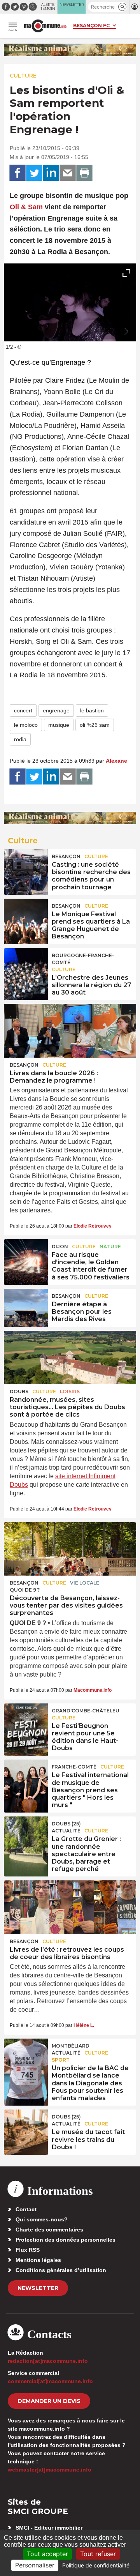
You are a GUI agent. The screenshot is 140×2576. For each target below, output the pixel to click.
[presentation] (109, 332)
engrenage (56, 710)
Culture (23, 76)
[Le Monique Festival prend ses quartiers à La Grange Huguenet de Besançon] (26, 916)
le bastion (92, 710)
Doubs (19, 1391)
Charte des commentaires (49, 2230)
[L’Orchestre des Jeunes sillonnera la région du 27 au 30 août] (26, 966)
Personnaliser (35, 2565)
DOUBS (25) (66, 1824)
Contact (26, 2209)
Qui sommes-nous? (42, 2219)
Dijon (60, 1246)
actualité (66, 1831)
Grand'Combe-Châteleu (86, 1711)
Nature (110, 1246)
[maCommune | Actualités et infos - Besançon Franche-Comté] (45, 26)
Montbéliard (71, 2046)
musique (59, 725)
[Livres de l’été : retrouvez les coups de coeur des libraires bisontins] (70, 1907)
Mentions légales (38, 2260)
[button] (122, 7)
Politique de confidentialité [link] (96, 2565)
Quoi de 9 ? (25, 1590)
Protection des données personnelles (66, 2240)
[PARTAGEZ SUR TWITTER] (34, 173)
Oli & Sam (26, 207)
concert (23, 710)
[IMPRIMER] (84, 173)
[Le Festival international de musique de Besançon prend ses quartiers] (26, 1777)
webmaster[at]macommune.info (50, 2470)
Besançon (66, 856)
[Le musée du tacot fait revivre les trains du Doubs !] (26, 2127)
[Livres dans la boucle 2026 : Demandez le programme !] (70, 1031)
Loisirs (70, 1391)
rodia (20, 739)
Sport (61, 2060)
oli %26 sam (95, 725)
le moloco (26, 725)
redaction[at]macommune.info (48, 2361)
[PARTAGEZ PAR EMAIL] (68, 173)
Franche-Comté (74, 1767)
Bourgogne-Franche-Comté (83, 959)
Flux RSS (28, 2250)
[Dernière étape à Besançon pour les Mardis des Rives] (26, 1306)
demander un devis (49, 2401)
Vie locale (85, 1583)
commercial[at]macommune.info (50, 2381)
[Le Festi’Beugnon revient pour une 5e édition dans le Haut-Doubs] (26, 1721)
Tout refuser (98, 2554)
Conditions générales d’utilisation (61, 2270)
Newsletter (38, 2288)
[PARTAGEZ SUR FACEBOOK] (17, 173)
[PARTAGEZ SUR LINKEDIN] (51, 173)
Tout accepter (47, 2554)
